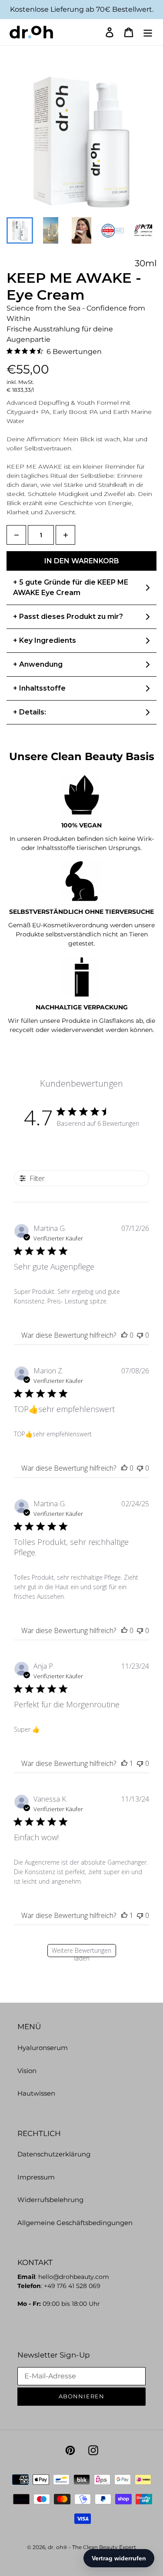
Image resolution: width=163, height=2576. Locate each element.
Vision (27, 2071)
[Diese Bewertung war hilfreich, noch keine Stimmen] (124, 1335)
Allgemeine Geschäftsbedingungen (75, 2223)
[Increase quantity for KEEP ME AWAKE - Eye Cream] (65, 535)
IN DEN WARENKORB (82, 561)
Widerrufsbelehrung (50, 2200)
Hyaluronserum (43, 2048)
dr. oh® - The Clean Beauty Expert (92, 2547)
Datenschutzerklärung (54, 2154)
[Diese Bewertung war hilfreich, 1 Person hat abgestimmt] (124, 1763)
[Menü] (148, 32)
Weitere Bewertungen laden (81, 1952)
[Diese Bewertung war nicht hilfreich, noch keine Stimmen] (140, 1335)
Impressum (36, 2177)
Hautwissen (36, 2093)
